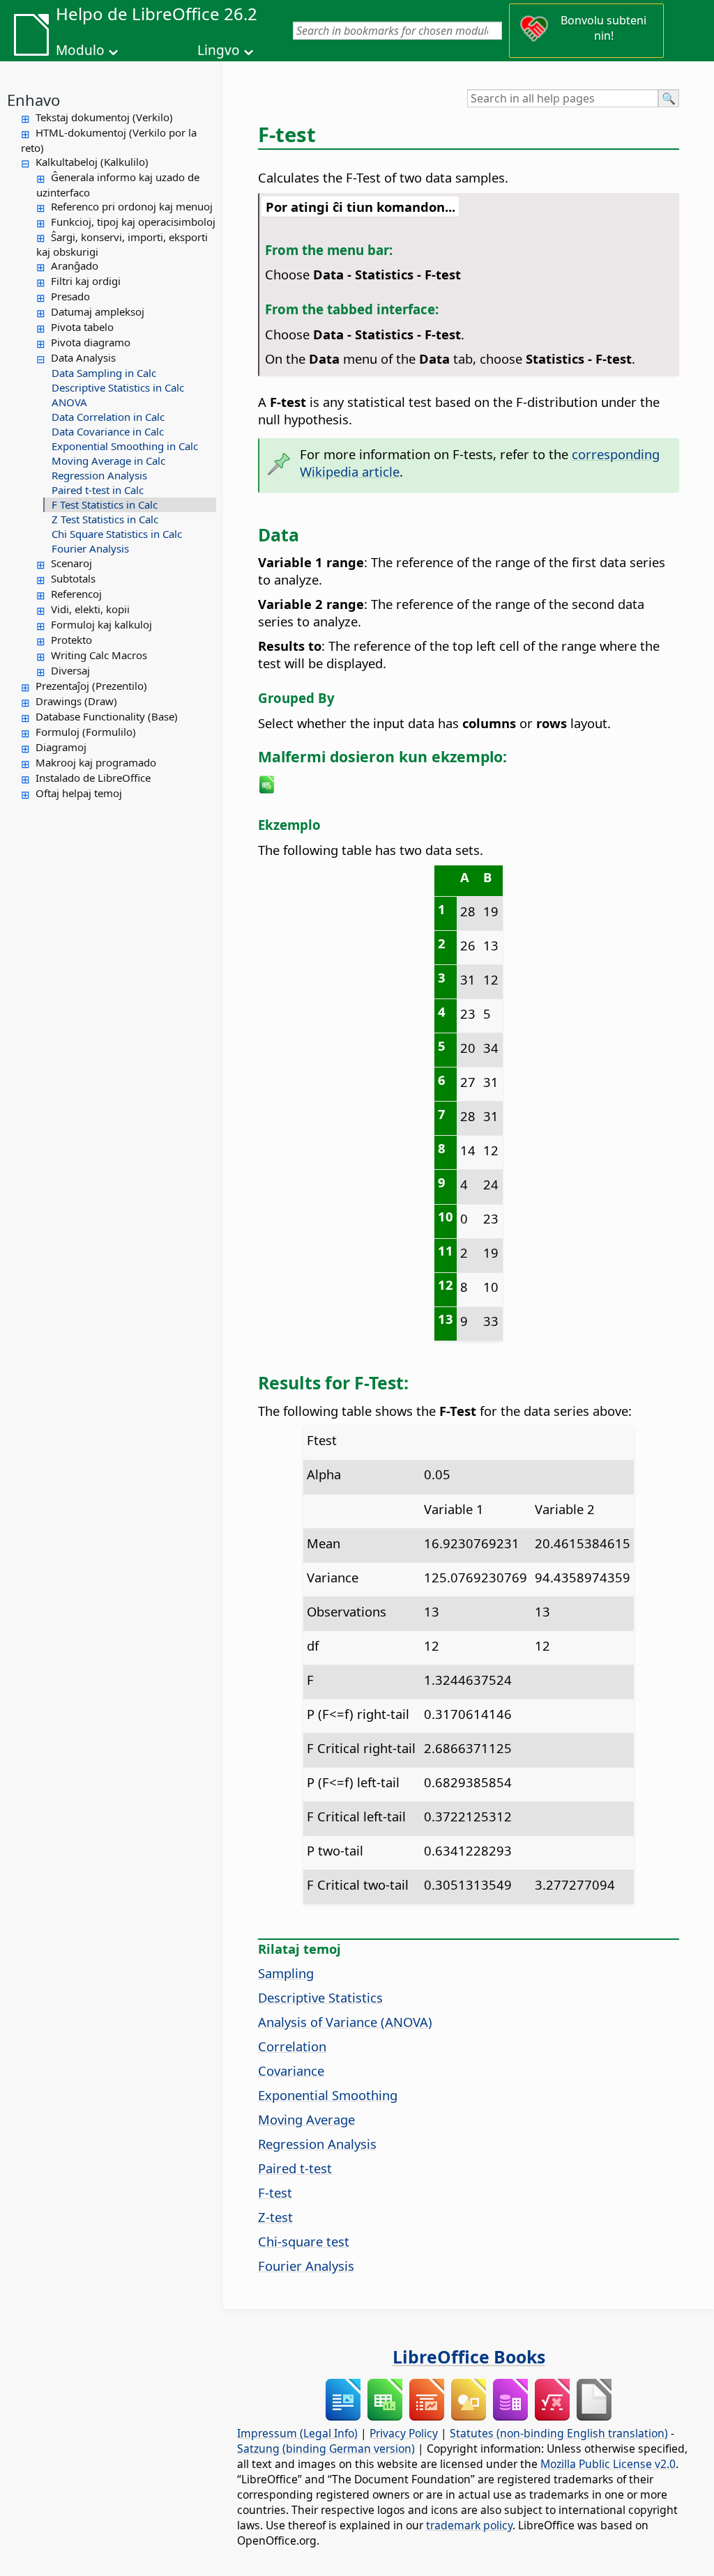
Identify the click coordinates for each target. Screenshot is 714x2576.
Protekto (71, 640)
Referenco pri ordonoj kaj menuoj (132, 206)
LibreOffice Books (469, 2357)
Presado (70, 296)
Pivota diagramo (91, 342)
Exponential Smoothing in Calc (125, 446)
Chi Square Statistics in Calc (117, 534)
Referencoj (76, 594)
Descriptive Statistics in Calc (118, 387)
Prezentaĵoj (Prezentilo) (91, 686)
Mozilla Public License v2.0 (608, 2464)
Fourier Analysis (90, 548)
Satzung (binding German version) (326, 2448)
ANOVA (69, 402)
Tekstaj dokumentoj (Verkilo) (104, 117)
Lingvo (219, 50)
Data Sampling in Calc (104, 373)
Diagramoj (61, 747)
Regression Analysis (99, 475)
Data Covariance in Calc (108, 431)
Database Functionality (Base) (107, 716)
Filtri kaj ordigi (86, 281)
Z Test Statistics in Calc (105, 519)
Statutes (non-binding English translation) (559, 2433)
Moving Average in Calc (108, 461)
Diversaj (70, 670)
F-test (275, 2192)
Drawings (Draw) (76, 701)
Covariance (291, 2070)
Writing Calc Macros (99, 655)
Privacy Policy (404, 2433)
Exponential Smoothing (328, 2095)
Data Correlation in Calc (108, 417)
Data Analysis (83, 357)
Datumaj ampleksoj (98, 311)
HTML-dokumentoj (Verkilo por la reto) (109, 140)
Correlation (292, 2046)
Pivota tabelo (82, 327)
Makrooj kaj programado (96, 762)
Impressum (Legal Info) (297, 2433)
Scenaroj (71, 563)
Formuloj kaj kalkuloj (101, 624)
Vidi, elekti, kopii (90, 609)
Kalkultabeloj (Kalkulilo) (92, 162)
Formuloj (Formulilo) (86, 732)
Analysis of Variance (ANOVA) (345, 2022)
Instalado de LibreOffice (93, 778)
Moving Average (306, 2119)
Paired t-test (295, 2168)
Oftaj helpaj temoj (79, 793)
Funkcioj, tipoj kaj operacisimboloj (133, 222)
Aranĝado (75, 265)
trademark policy (469, 2525)
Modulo (80, 50)
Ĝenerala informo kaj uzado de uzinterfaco (118, 185)
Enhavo (33, 100)
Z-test (275, 2217)
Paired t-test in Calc (98, 490)
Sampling (286, 1973)
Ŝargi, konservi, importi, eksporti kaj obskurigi (122, 245)
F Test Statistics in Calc (105, 504)
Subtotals (73, 578)
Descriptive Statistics (320, 1997)
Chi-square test (304, 2241)
